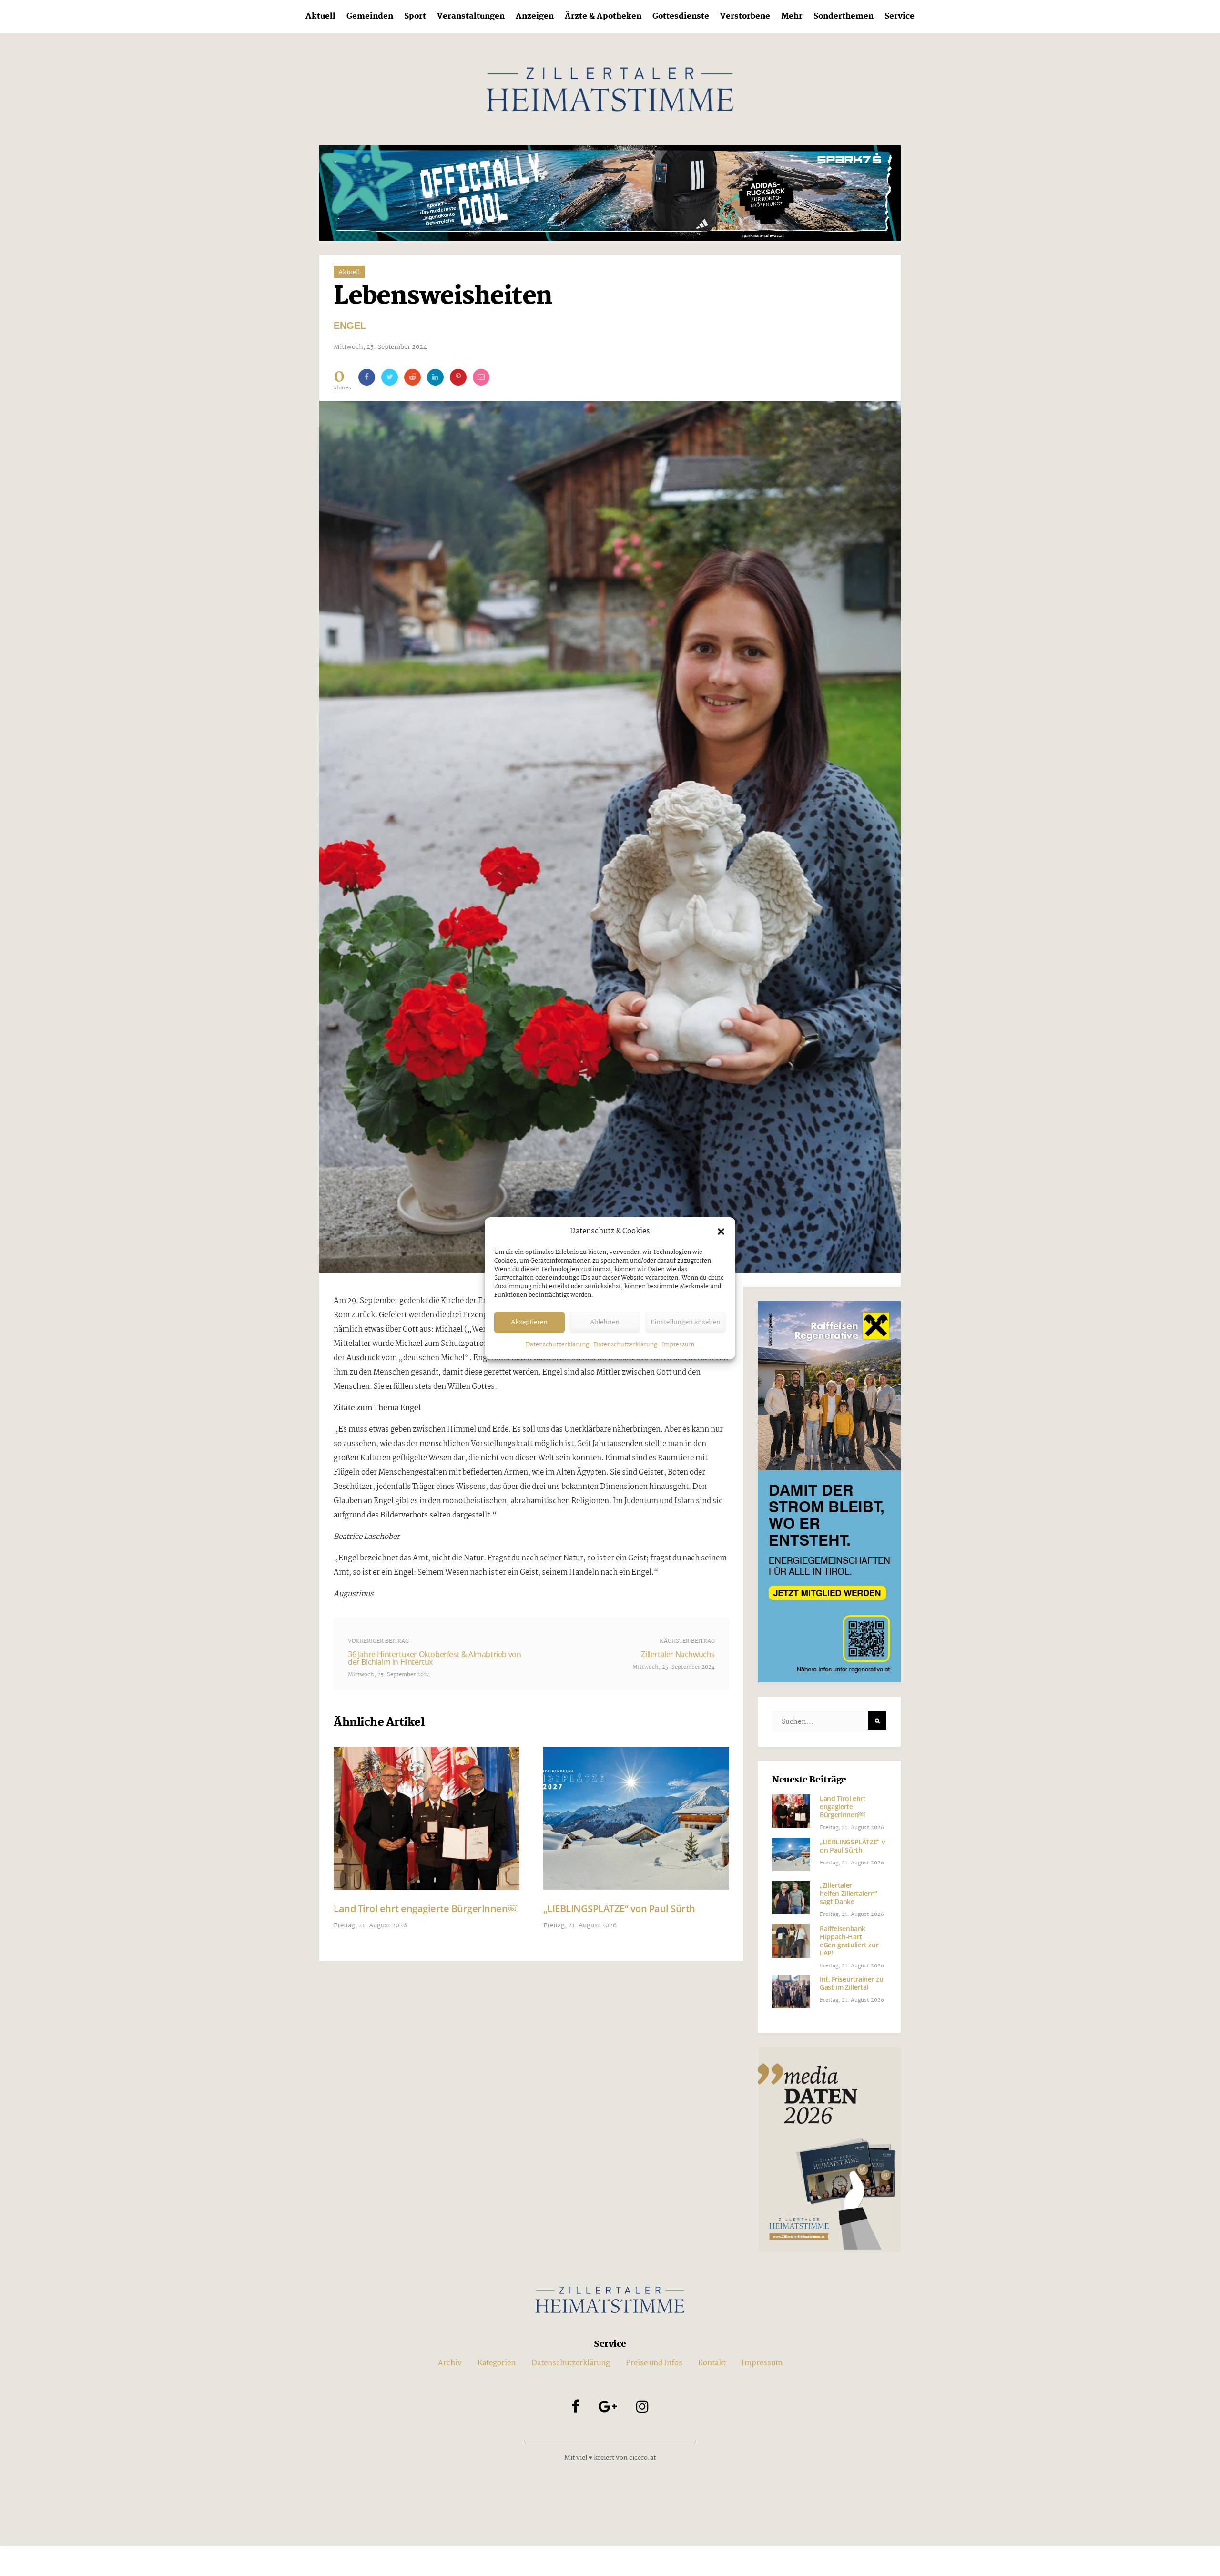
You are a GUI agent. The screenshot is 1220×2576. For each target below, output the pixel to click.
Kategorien (497, 2363)
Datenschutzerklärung (557, 1345)
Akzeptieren (529, 1322)
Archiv (450, 2363)
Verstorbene (745, 16)
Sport (415, 16)
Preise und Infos (654, 2363)
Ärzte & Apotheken (603, 16)
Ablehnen (605, 1322)
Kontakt (712, 2363)
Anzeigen (535, 16)
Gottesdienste (681, 16)
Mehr (792, 16)
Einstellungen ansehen (686, 1322)
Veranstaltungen (471, 16)
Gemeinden (370, 16)
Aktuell (320, 16)
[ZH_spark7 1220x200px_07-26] (610, 193)
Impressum (678, 1345)
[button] (721, 1232)
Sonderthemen (844, 16)
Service (900, 16)
